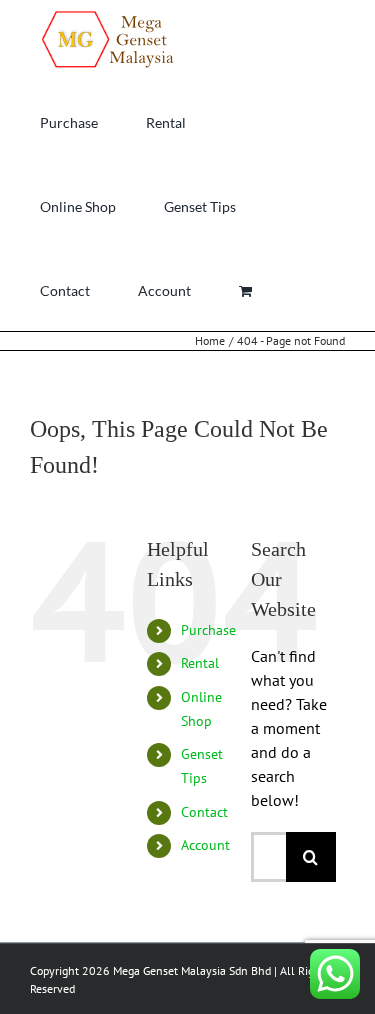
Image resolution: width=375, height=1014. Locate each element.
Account (205, 845)
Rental (200, 663)
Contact (204, 812)
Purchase (208, 630)
